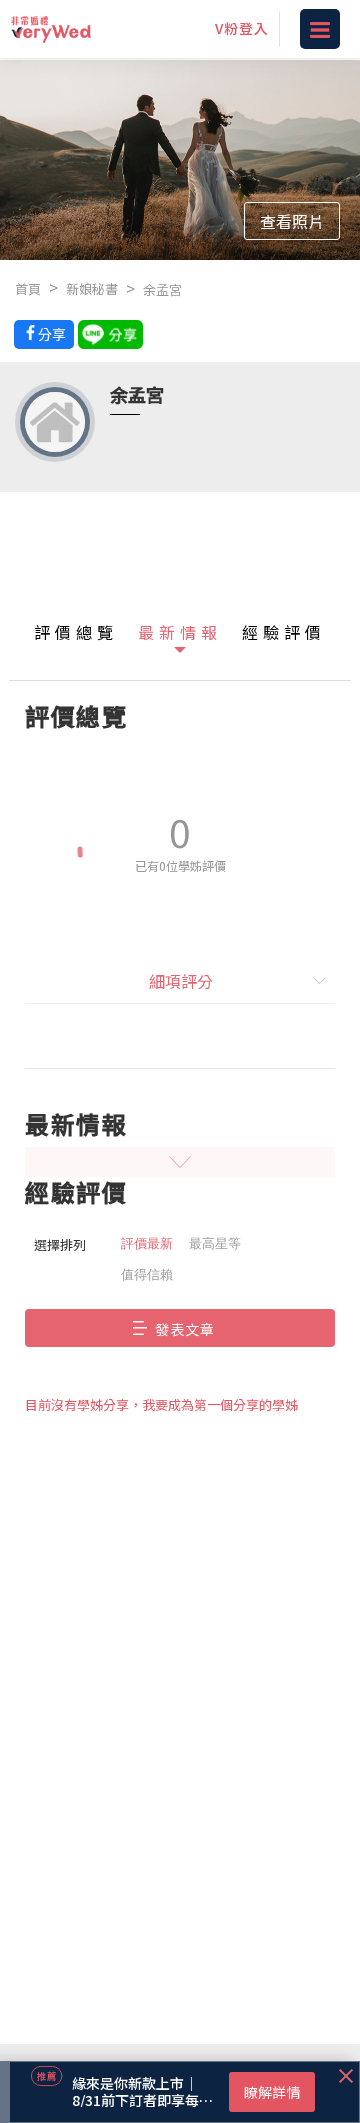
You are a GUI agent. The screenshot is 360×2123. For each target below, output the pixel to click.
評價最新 (147, 1243)
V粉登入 (242, 28)
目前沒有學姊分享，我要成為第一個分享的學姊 (161, 1404)
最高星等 (215, 1243)
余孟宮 (162, 289)
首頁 (28, 288)
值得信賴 (147, 1274)
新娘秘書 (92, 288)
